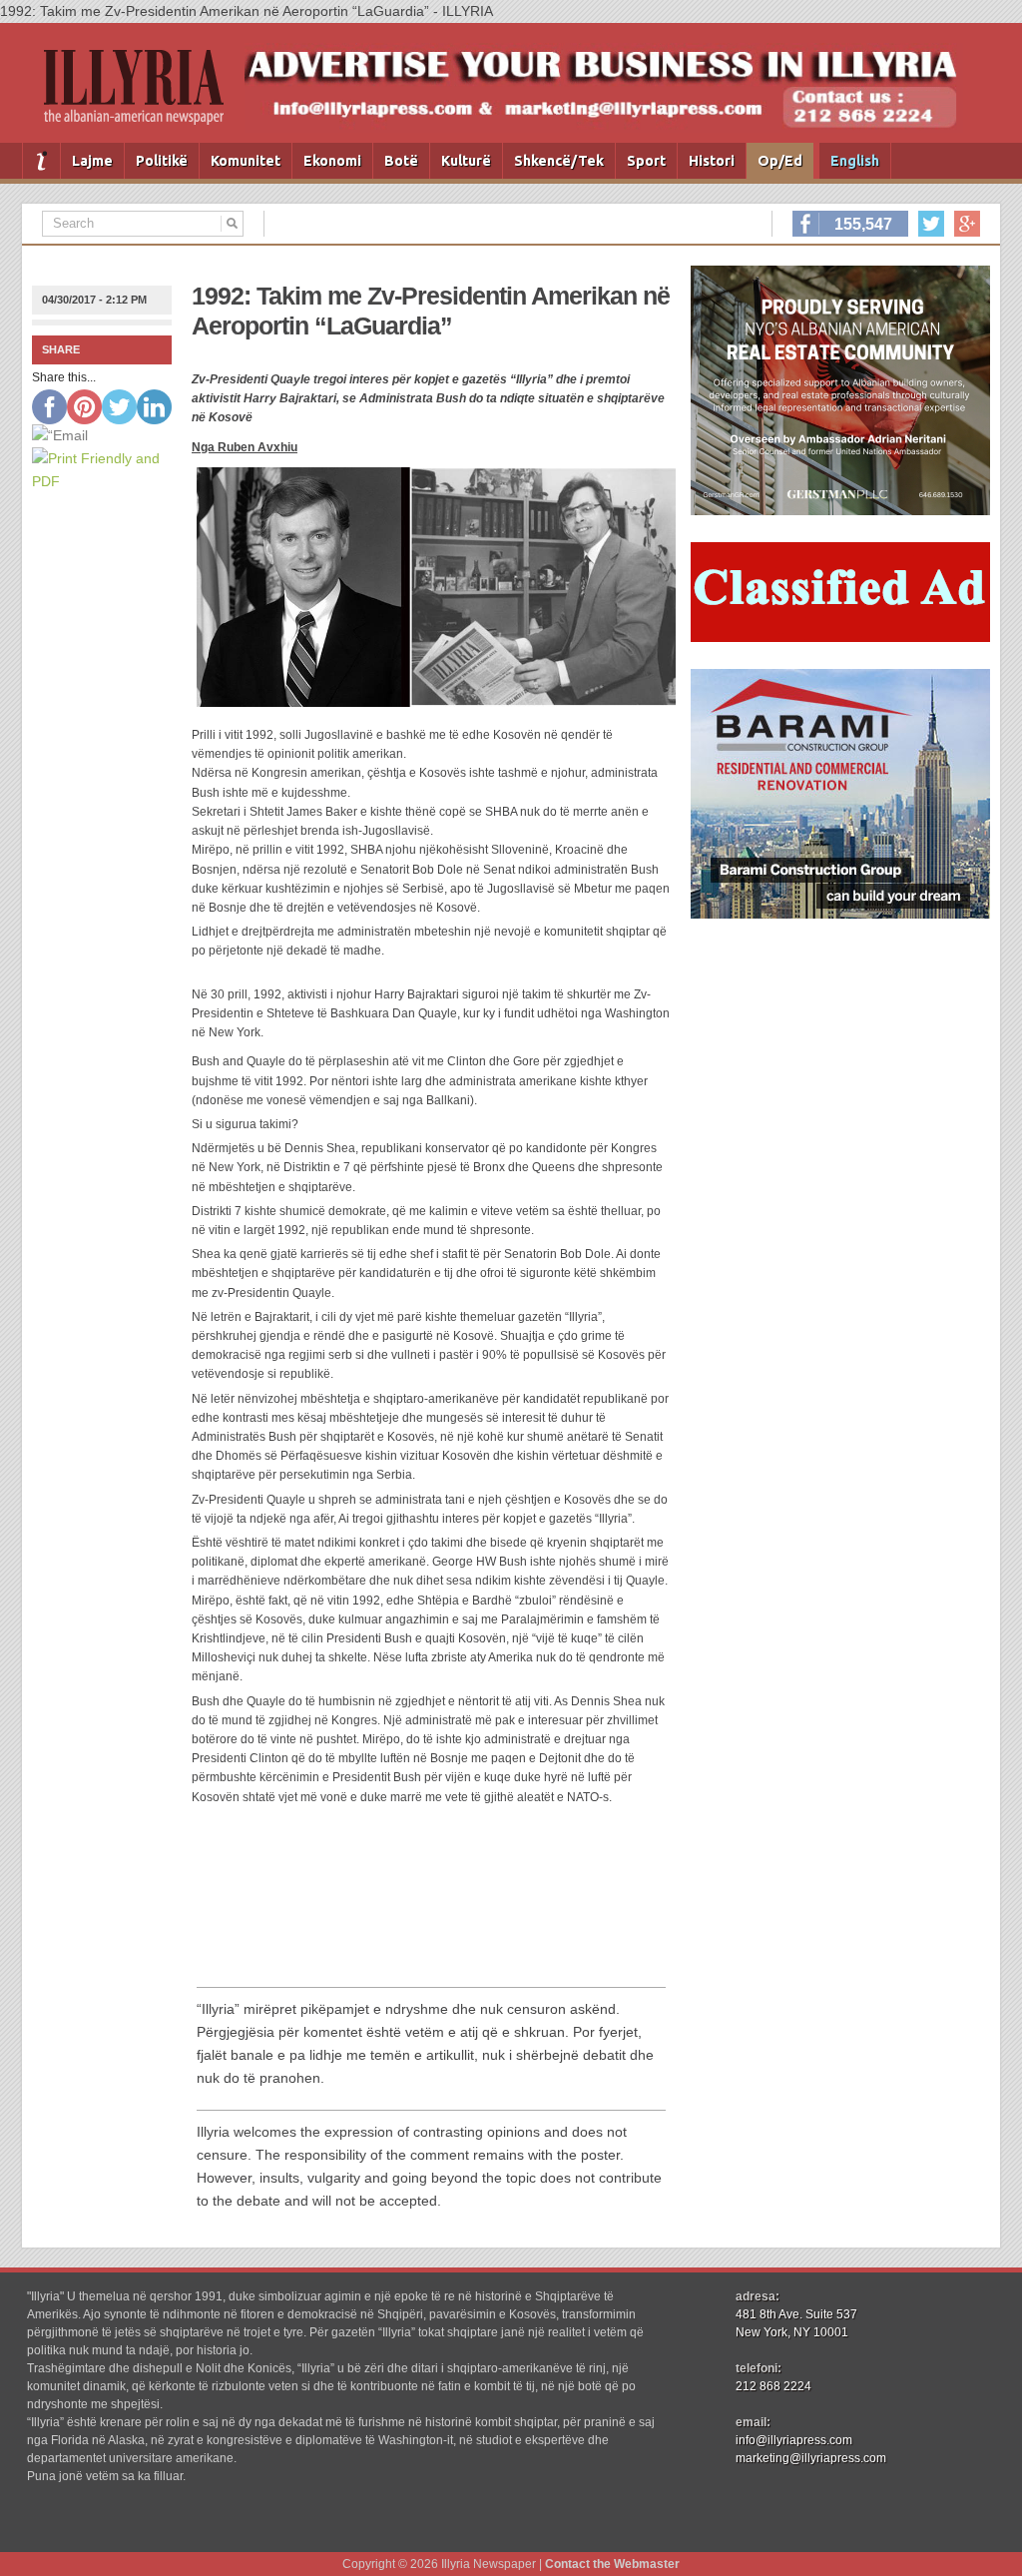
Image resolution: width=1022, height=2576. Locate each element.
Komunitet (246, 161)
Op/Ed (780, 161)
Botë (401, 161)
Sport (646, 161)
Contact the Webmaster (612, 2564)
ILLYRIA (142, 95)
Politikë (162, 161)
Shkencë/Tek (559, 161)
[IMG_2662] (840, 510)
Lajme (92, 161)
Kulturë (466, 161)
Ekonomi (332, 161)
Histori (712, 161)
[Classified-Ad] (840, 637)
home (41, 161)
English (855, 161)
